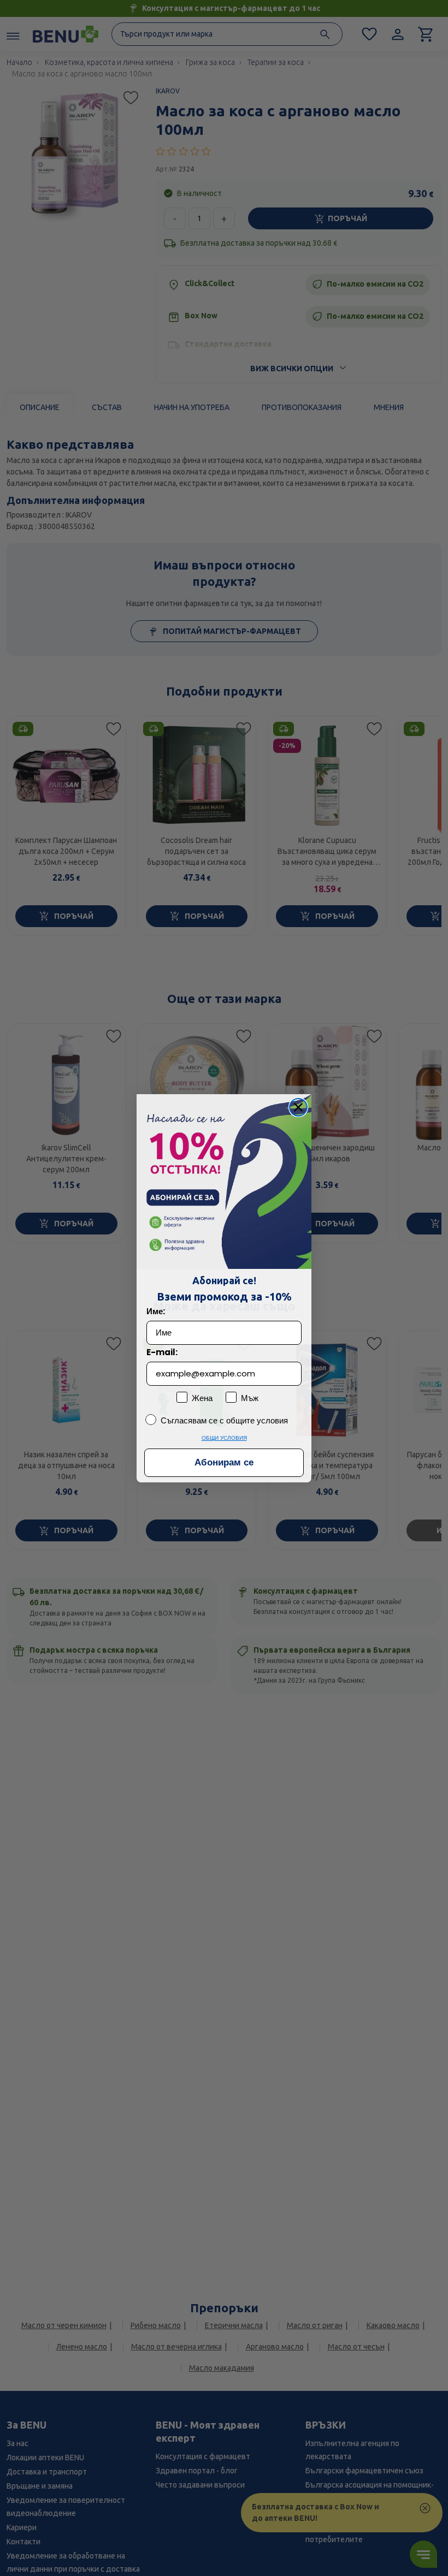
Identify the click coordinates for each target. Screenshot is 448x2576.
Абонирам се (224, 1462)
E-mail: (162, 1352)
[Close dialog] (298, 1107)
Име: (156, 1311)
